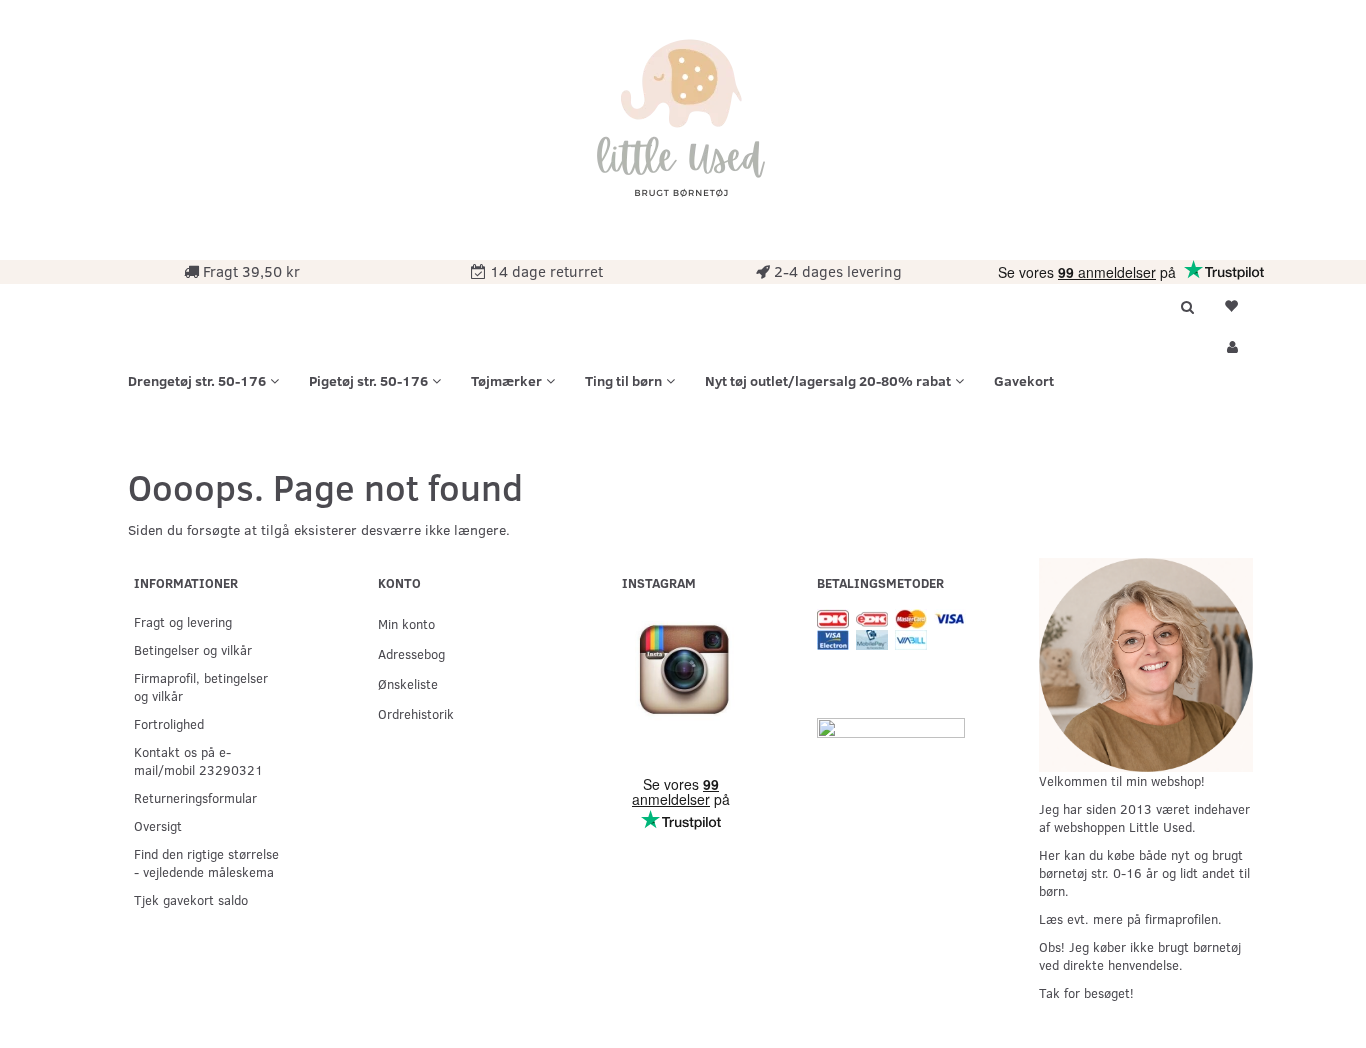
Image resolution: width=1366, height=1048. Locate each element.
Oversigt (158, 825)
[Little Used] (683, 127)
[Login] (1231, 344)
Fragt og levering (183, 621)
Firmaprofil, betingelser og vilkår (201, 686)
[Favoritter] (1231, 304)
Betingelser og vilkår (193, 649)
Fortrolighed (169, 723)
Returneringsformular (195, 797)
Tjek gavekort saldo (191, 899)
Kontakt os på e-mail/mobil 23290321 (198, 760)
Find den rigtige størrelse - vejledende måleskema (206, 862)
